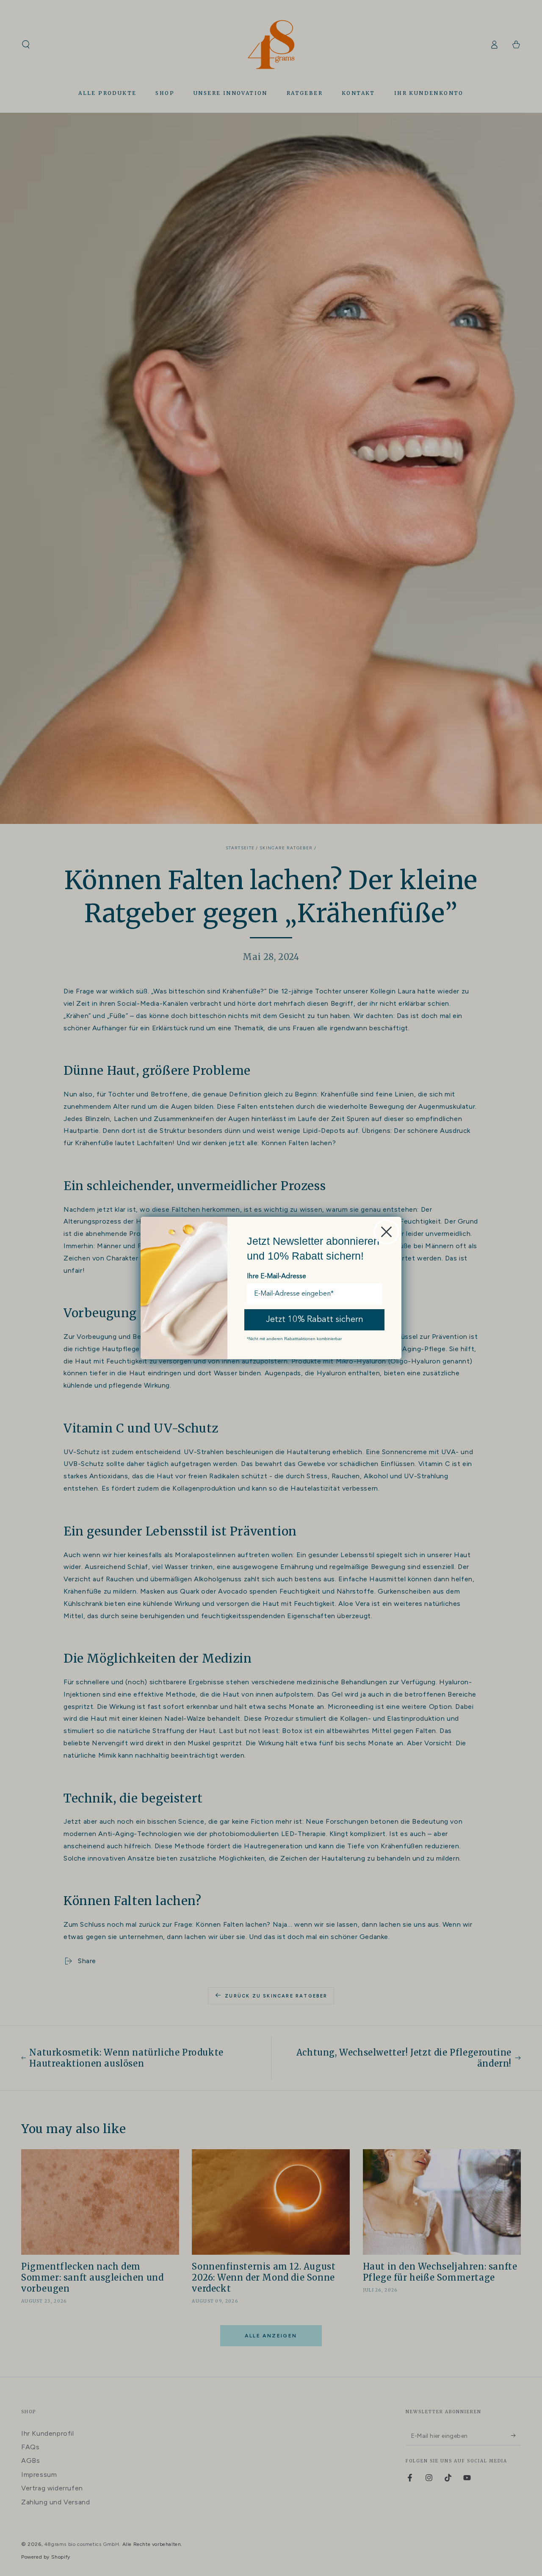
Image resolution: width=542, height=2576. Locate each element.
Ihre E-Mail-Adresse (277, 1277)
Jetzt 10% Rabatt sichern (315, 1320)
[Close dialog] (386, 1232)
